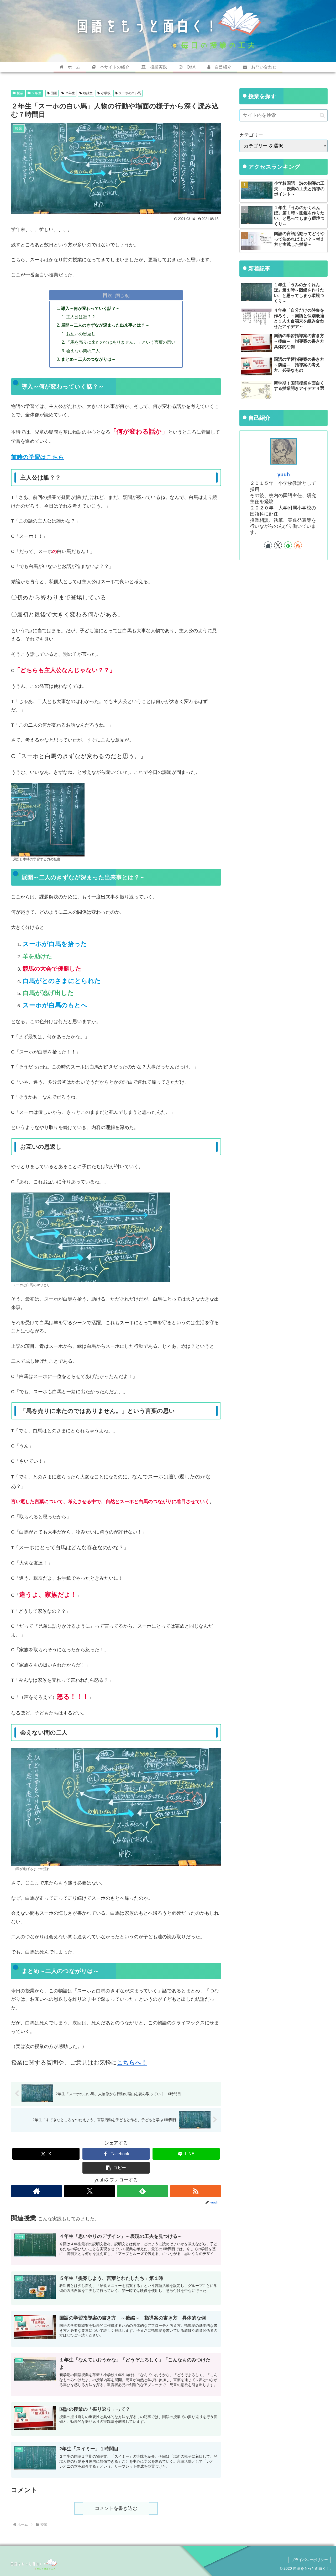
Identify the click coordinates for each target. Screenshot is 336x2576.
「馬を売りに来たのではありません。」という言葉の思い (121, 342)
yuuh (284, 475)
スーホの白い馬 (130, 93)
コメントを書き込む (116, 2508)
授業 (20, 93)
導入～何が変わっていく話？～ (91, 308)
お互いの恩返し (81, 334)
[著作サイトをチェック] (36, 2191)
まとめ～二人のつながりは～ (88, 359)
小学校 (106, 93)
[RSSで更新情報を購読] (196, 2191)
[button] (116, 2168)
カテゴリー (251, 135)
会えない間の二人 (83, 351)
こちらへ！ (132, 2063)
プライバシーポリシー (309, 2560)
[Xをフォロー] (90, 2191)
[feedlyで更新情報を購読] (143, 2191)
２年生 (36, 93)
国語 (54, 93)
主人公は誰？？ (81, 317)
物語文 (88, 93)
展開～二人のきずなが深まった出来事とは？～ (105, 325)
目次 (108, 295)
